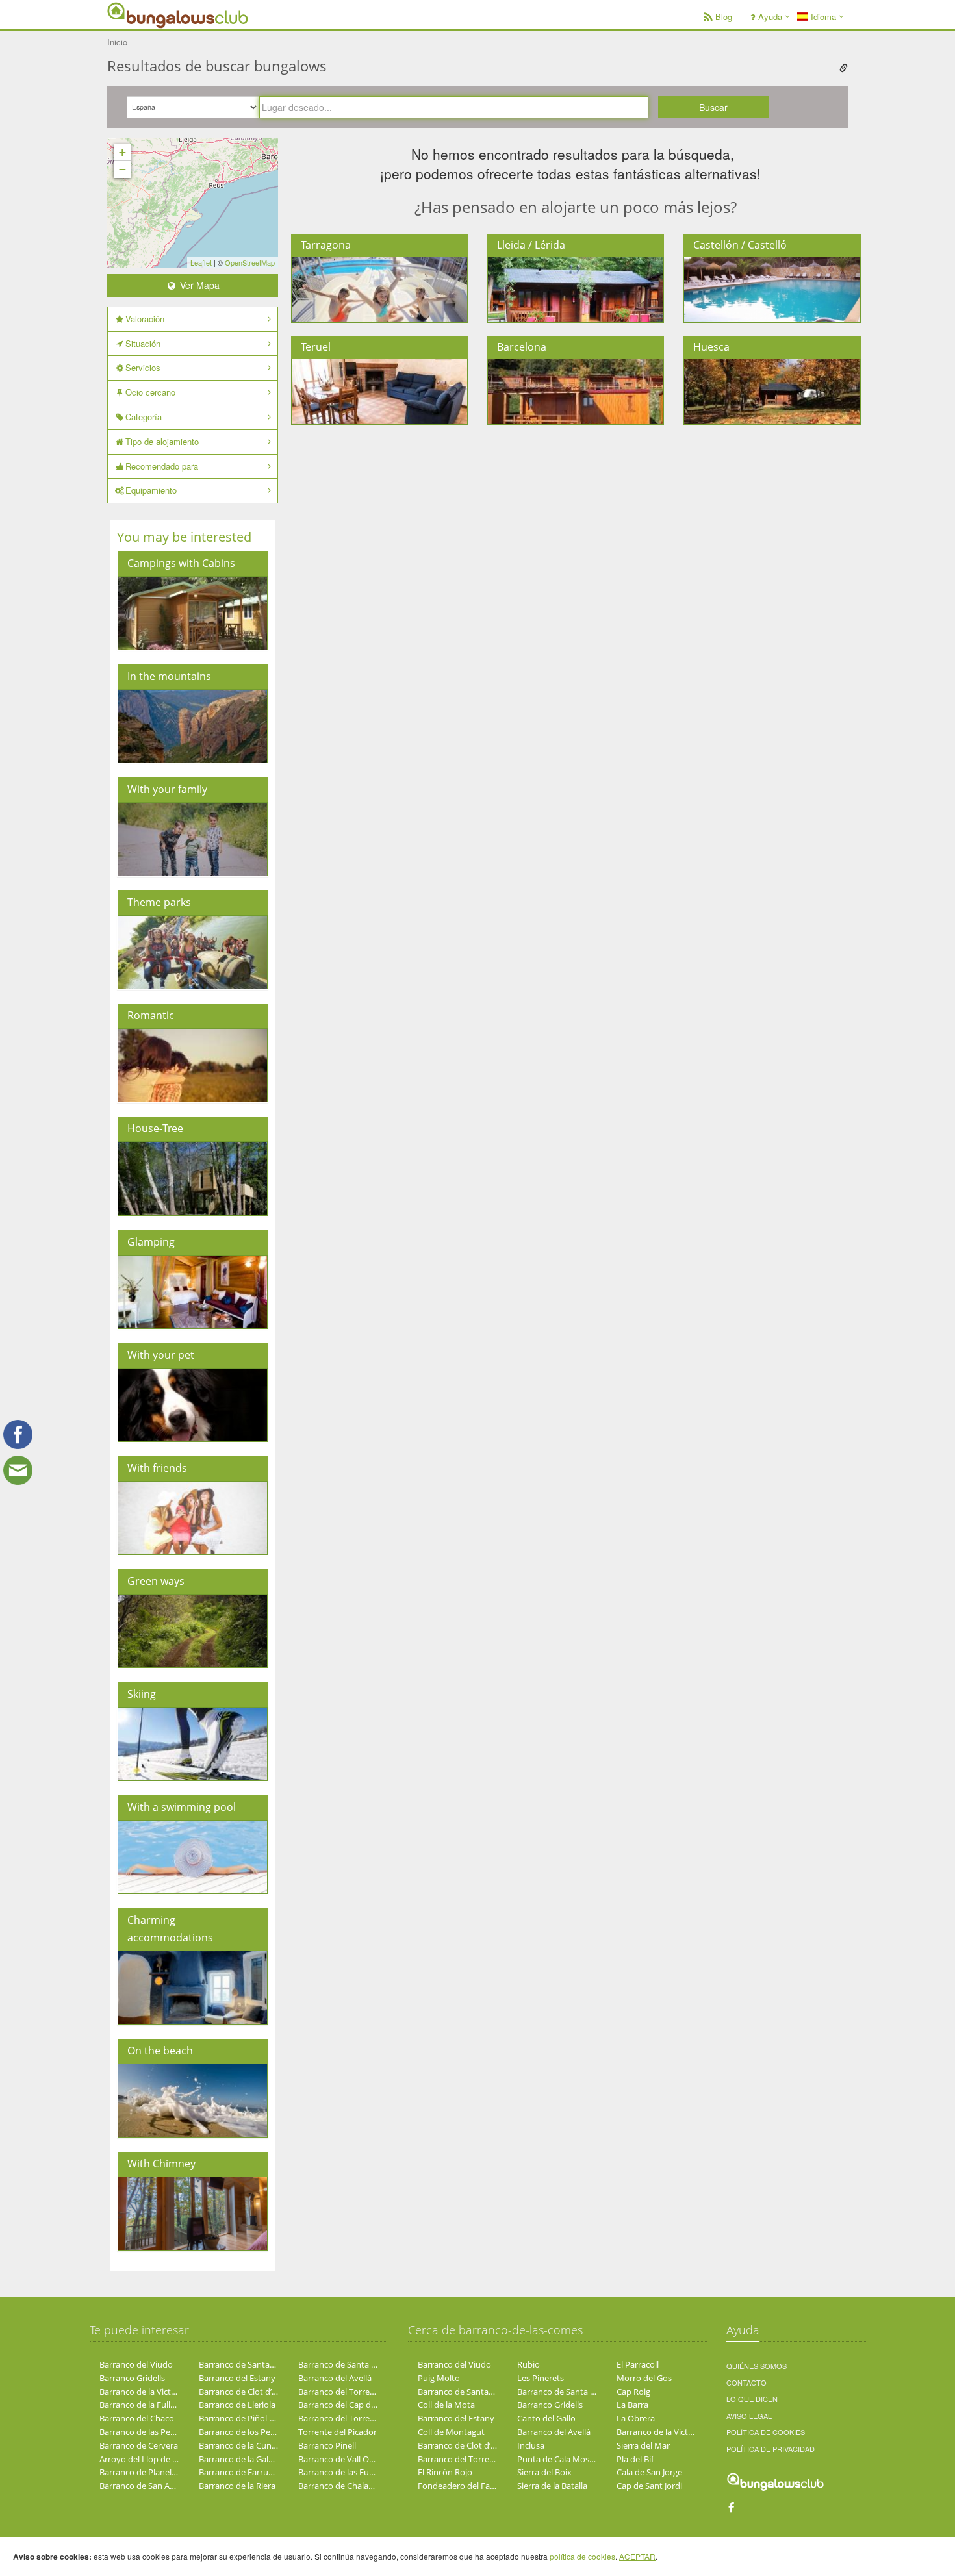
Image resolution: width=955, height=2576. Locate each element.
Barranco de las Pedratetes (151, 2432)
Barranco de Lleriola (237, 2405)
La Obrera (636, 2418)
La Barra (632, 2405)
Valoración (145, 319)
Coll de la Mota (446, 2405)
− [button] (122, 169)
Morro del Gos (644, 2378)
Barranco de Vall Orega (342, 2459)
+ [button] (122, 152)
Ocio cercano (150, 392)
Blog (724, 17)
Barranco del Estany (237, 2378)
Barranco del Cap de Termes (352, 2405)
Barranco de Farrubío (240, 2472)
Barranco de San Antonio (147, 2486)
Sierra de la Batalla (552, 2486)
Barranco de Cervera (139, 2445)
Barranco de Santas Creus (248, 2364)
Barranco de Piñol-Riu (240, 2418)
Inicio (117, 42)
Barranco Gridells (132, 2378)
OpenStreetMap (250, 262)
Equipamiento (151, 490)
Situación (143, 343)
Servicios (143, 367)
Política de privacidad (770, 2449)
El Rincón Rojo (445, 2472)
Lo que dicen (752, 2399)
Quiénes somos (757, 2366)
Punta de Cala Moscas (559, 2459)
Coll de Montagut (451, 2432)
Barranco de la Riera (237, 2486)
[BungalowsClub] (140, 15)
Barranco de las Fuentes (344, 2472)
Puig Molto (439, 2378)
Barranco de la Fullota (141, 2405)
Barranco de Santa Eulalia (347, 2364)
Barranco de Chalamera (343, 2486)
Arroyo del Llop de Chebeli (150, 2459)
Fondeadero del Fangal (462, 2486)
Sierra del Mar (643, 2445)
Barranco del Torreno (339, 2418)
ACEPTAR (637, 2556)
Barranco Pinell (327, 2445)
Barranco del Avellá (335, 2378)
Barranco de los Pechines (247, 2432)
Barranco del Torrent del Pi (350, 2392)
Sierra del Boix (544, 2472)
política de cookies (582, 2556)
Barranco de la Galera (240, 2459)
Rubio (528, 2364)
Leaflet (201, 262)
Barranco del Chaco (137, 2418)
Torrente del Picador (337, 2432)
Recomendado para (162, 466)
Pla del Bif (635, 2459)
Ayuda (770, 17)
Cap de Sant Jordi (649, 2486)
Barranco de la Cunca (239, 2445)
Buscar (713, 107)
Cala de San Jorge (649, 2472)
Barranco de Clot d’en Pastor (254, 2392)
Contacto (746, 2382)
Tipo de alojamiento (162, 441)
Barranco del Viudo (136, 2364)
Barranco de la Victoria (143, 2392)
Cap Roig (633, 2392)
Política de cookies (766, 2432)
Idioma (822, 17)
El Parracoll (638, 2364)
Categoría (144, 417)
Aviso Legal (749, 2416)
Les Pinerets (541, 2378)
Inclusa (531, 2445)
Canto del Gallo (546, 2418)
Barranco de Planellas (141, 2472)
